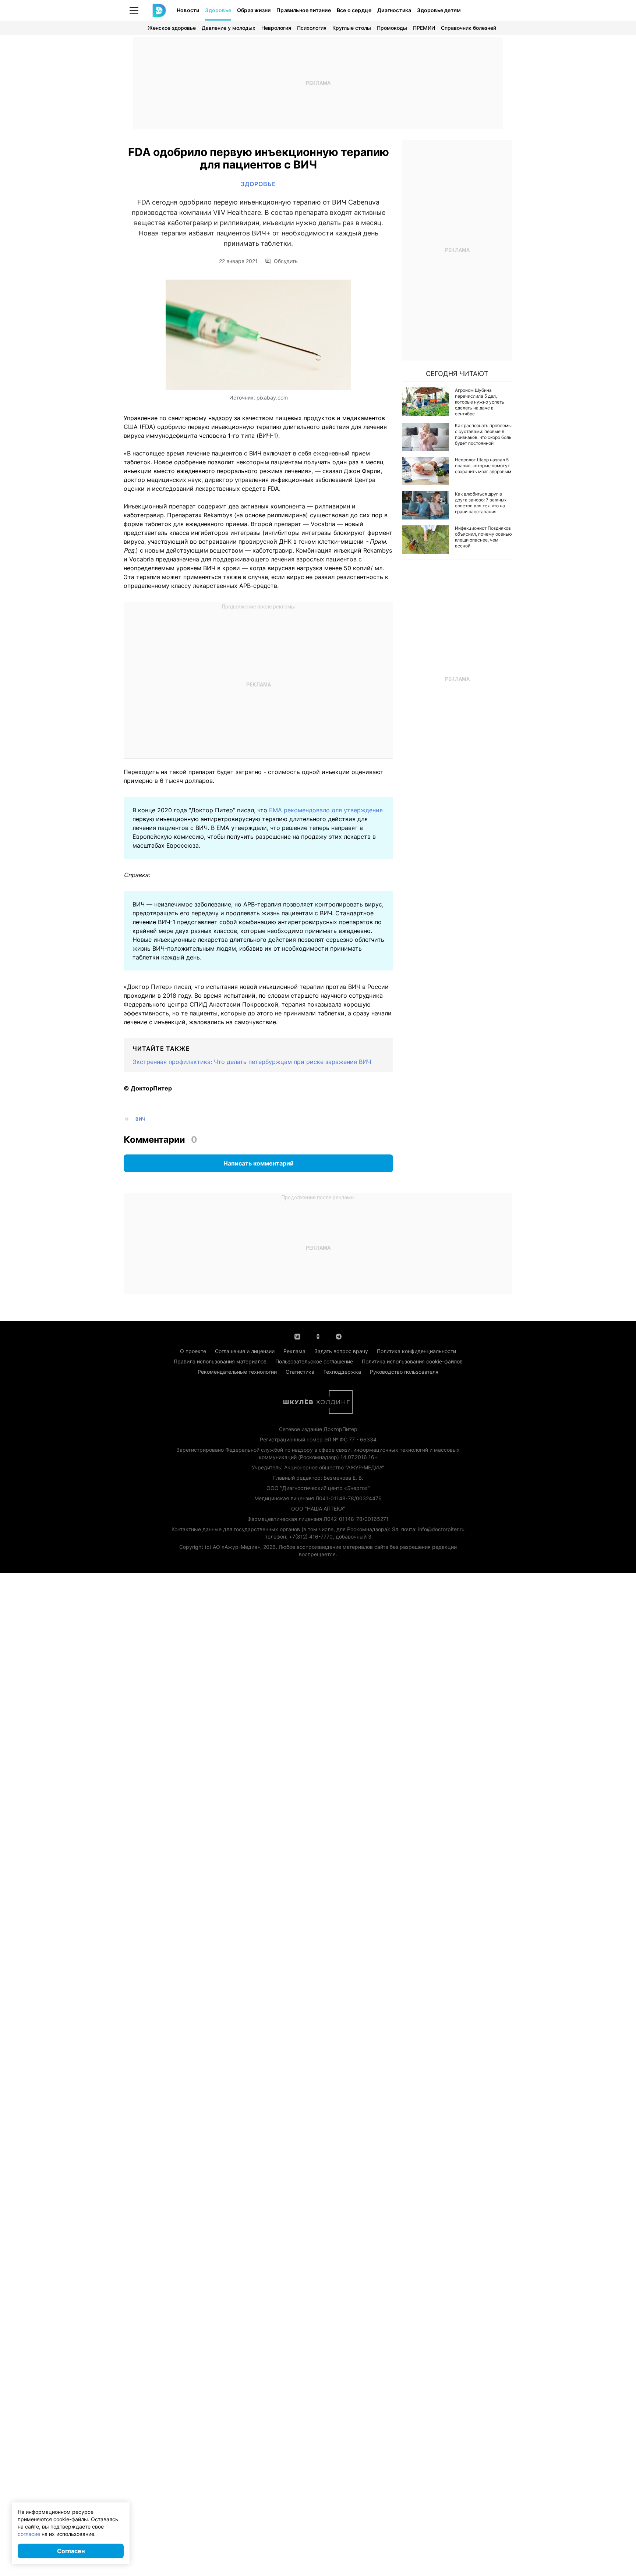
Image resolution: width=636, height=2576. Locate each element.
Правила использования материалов (220, 1361)
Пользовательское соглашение (314, 1361)
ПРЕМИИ (424, 28)
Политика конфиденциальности (416, 1351)
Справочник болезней (469, 28)
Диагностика (394, 10)
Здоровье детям (439, 10)
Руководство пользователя (404, 1372)
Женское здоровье (172, 28)
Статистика (300, 1372)
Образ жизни (254, 10)
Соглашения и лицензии (245, 1351)
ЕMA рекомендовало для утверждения (326, 810)
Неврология (276, 28)
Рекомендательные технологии (237, 1372)
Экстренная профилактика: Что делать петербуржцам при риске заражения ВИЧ (252, 1062)
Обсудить (286, 261)
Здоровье (218, 10)
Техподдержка (342, 1372)
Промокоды (392, 28)
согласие (29, 2534)
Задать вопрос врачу (341, 1351)
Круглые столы (352, 28)
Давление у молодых (229, 28)
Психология (312, 28)
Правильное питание (304, 10)
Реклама (294, 1351)
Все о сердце (354, 10)
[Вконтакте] (297, 1336)
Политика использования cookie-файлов (412, 1361)
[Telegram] (339, 1336)
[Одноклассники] (318, 1336)
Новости (188, 10)
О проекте (193, 1351)
